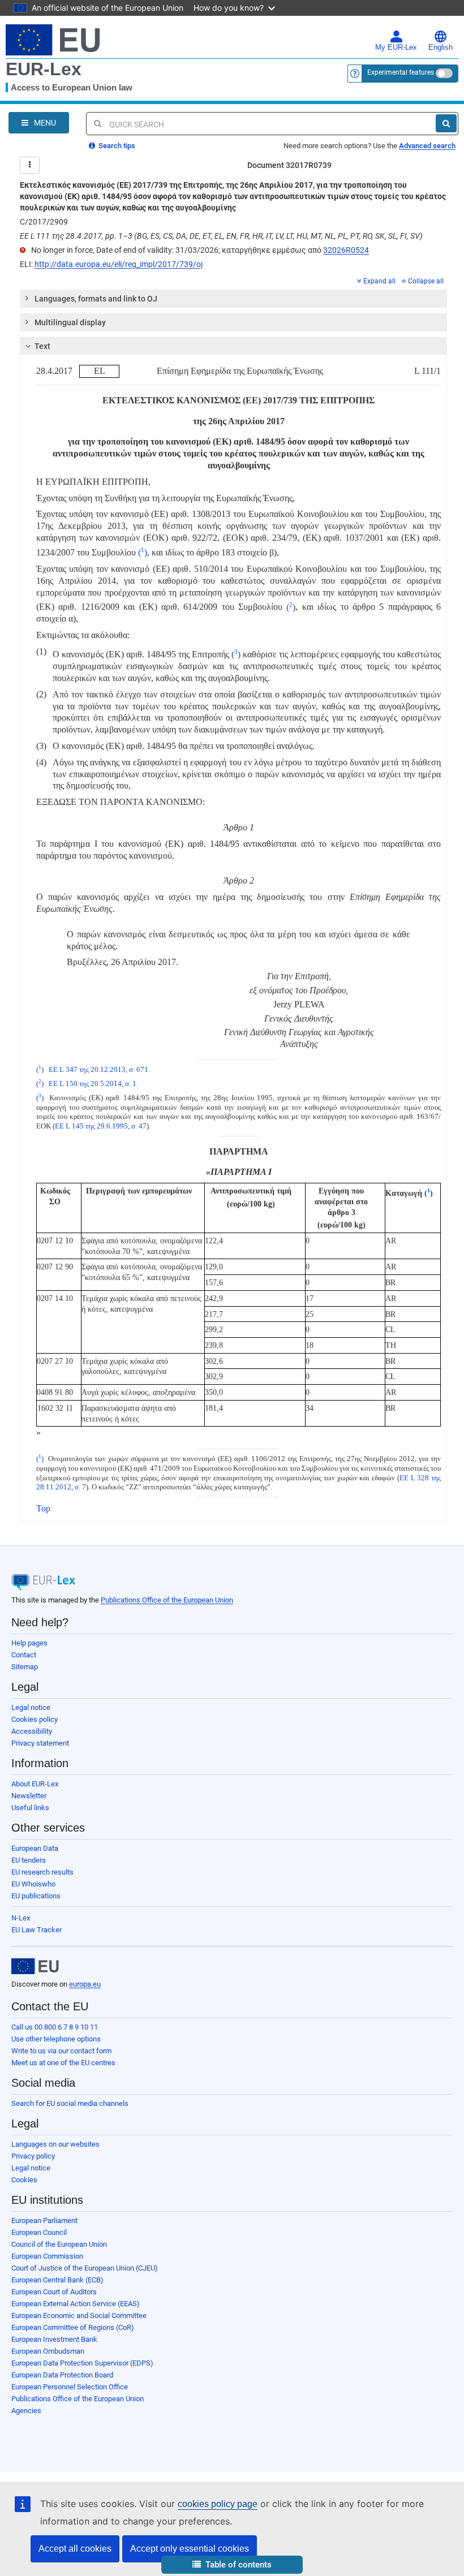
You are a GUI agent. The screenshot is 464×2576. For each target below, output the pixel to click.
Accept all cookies (75, 2549)
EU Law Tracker (36, 1930)
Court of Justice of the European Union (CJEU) (85, 2268)
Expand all (379, 281)
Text (42, 346)
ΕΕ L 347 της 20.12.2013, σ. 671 (98, 1070)
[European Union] (35, 1966)
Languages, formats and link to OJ (96, 299)
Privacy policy (33, 2156)
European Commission (47, 2256)
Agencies (26, 2411)
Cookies (24, 2180)
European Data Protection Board (62, 2375)
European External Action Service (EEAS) (76, 2304)
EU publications (36, 1896)
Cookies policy (35, 1719)
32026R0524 (346, 250)
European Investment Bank (54, 2339)
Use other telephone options (56, 2039)
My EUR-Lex (396, 48)
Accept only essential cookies (190, 2549)
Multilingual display (70, 322)
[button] (232, 2565)
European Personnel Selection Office (70, 2387)
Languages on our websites (55, 2144)
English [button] (441, 48)
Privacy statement (40, 1743)
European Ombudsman (48, 2351)
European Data (35, 1848)
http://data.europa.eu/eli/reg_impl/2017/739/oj (119, 264)
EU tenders (29, 1860)
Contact (24, 1655)
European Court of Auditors (54, 2292)
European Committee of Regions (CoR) (73, 2327)
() (143, 552)
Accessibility (32, 1731)
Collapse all (426, 281)
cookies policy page (218, 2504)
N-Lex (21, 1918)
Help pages (29, 1643)
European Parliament (44, 2220)
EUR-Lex (44, 69)
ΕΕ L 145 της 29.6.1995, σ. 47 (101, 1126)
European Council (39, 2232)
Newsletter (29, 1796)
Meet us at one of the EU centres (63, 2063)
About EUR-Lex (35, 1784)
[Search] (446, 123)
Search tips (116, 146)
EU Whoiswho (33, 1884)
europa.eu (85, 1984)
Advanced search (427, 146)
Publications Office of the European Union (167, 1600)
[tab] (233, 299)
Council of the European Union (59, 2244)
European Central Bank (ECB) (57, 2280)
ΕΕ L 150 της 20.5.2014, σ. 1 (93, 1084)
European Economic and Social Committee (79, 2316)
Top (43, 1508)
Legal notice (31, 1707)
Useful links (30, 1808)
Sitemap (25, 1667)
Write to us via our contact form (61, 2051)
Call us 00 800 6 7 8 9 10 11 (55, 2027)
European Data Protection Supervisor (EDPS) (82, 2363)
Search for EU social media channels (70, 2103)
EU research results (42, 1872)
